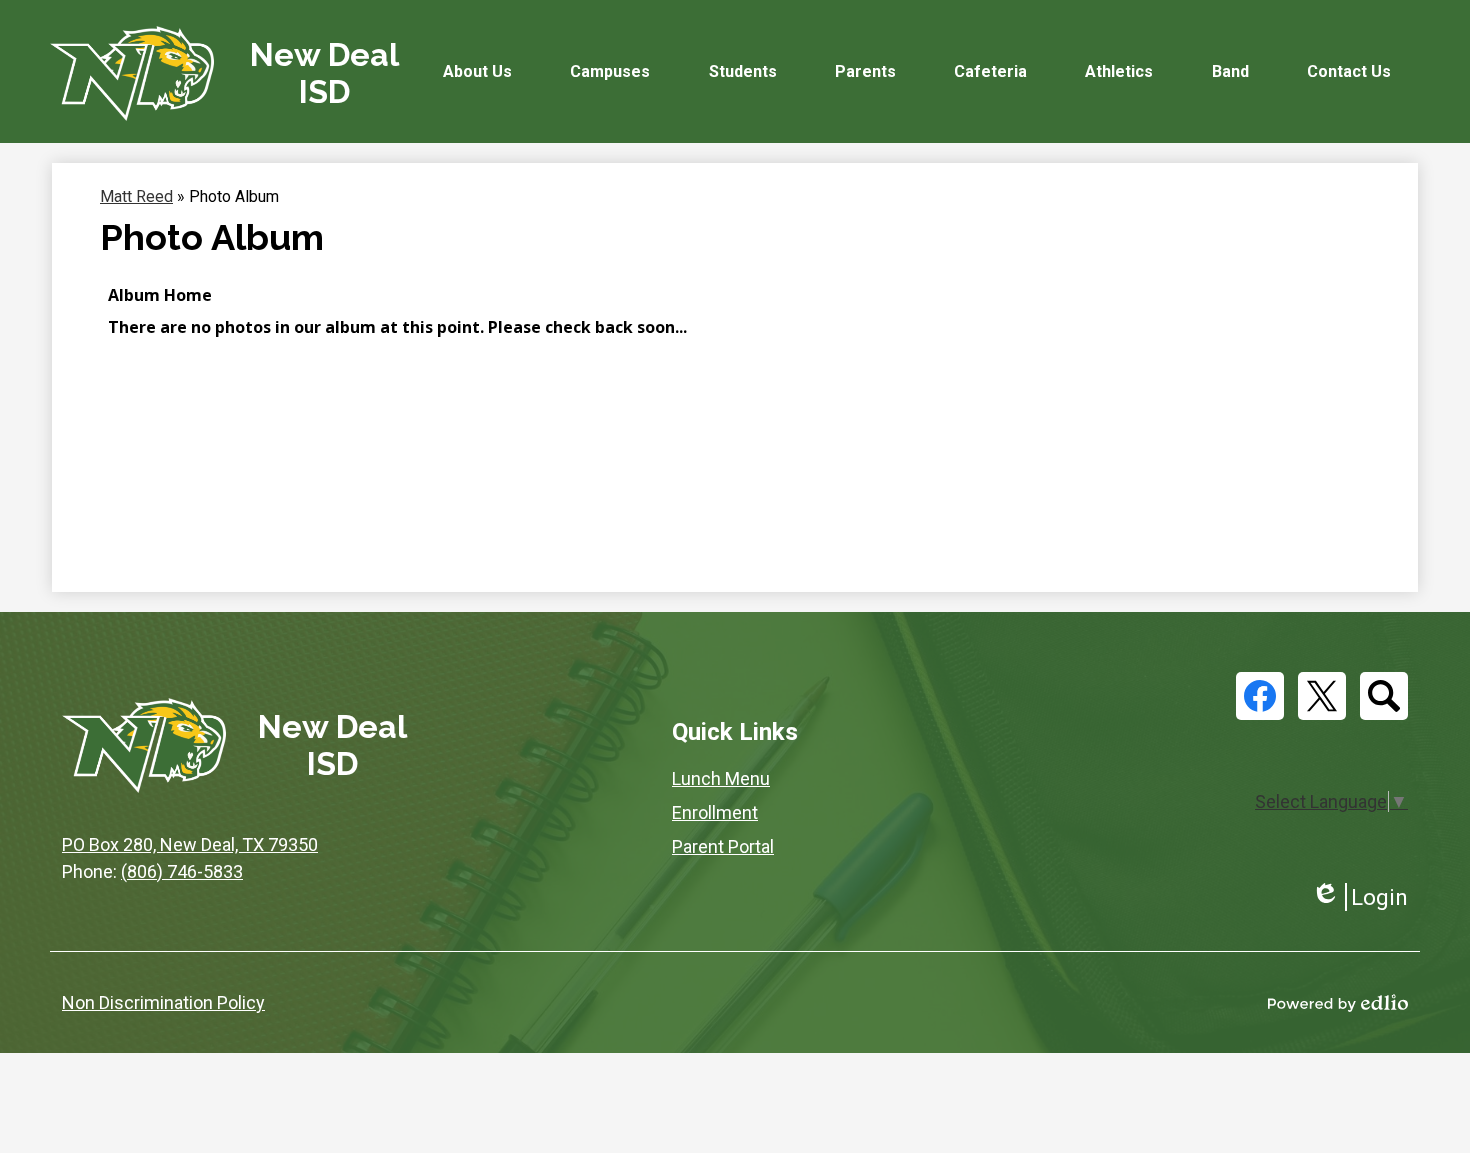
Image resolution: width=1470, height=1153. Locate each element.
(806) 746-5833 (182, 871)
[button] (477, 71)
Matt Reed (136, 196)
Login (1359, 897)
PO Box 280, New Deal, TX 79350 (190, 844)
